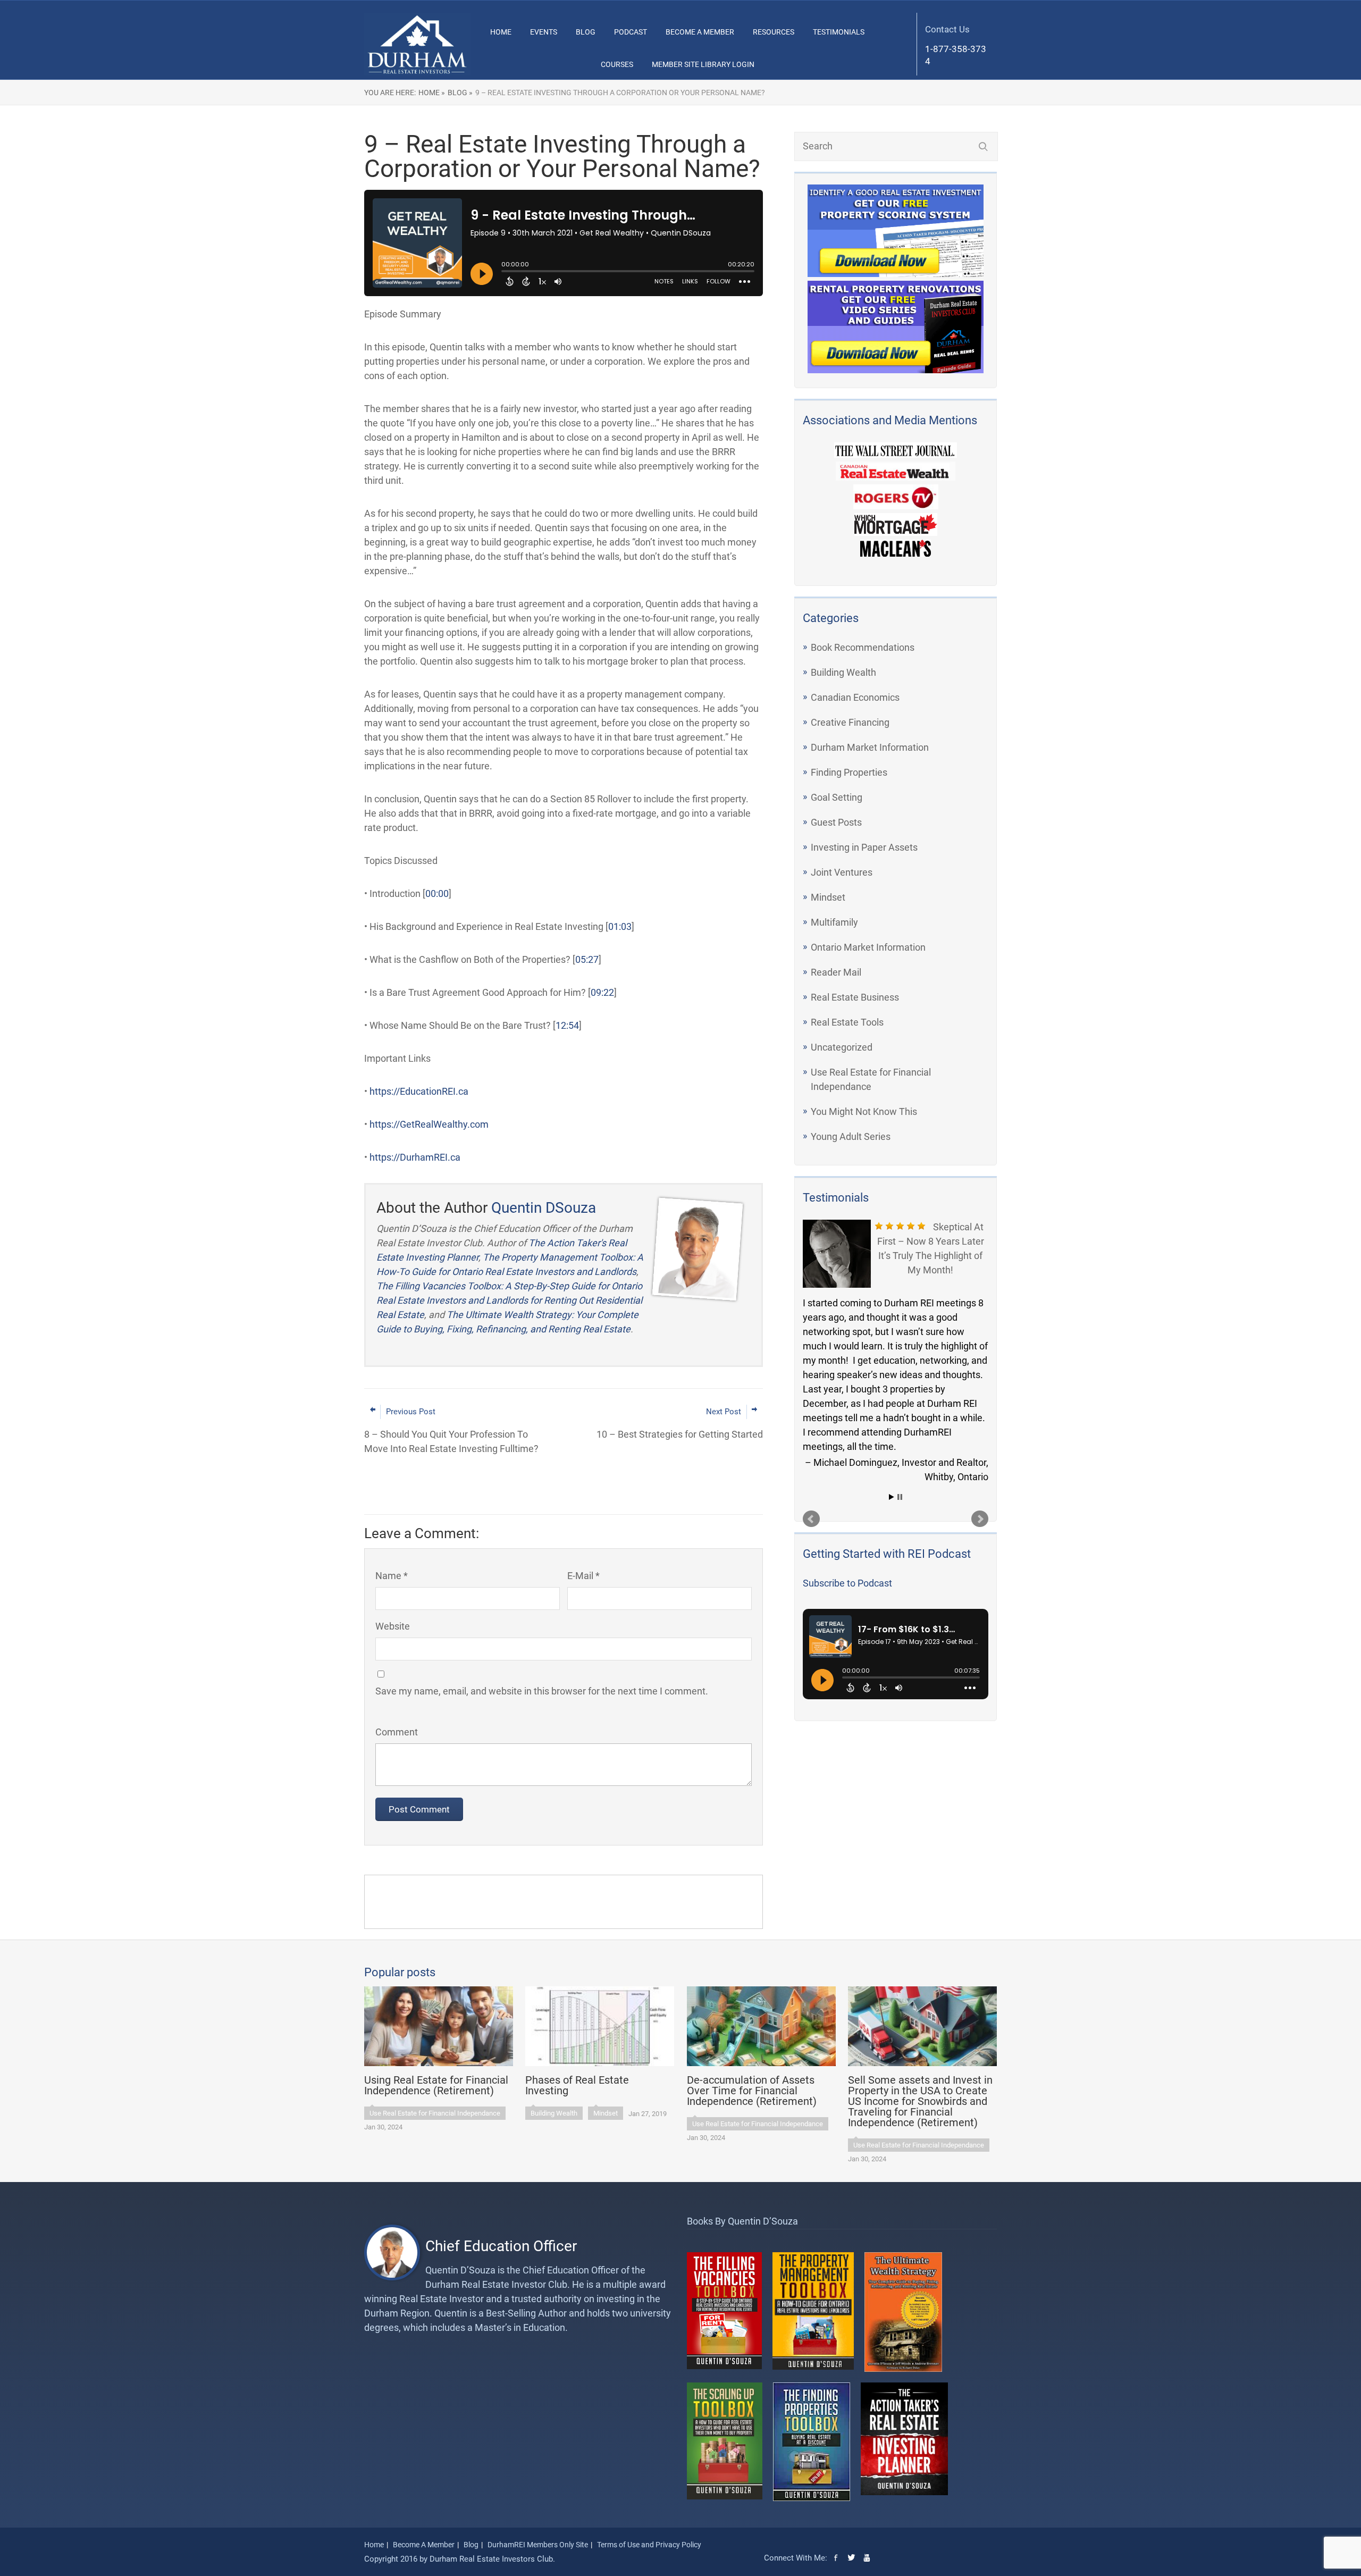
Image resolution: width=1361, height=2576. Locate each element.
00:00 (437, 893)
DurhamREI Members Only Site (538, 2545)
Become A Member (700, 32)
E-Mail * (583, 1576)
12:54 (567, 1025)
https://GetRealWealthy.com (429, 1124)
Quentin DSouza (544, 1208)
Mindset (828, 897)
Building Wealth (843, 672)
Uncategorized (842, 1047)
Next (980, 1519)
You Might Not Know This (864, 1111)
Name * (392, 1576)
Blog (586, 32)
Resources (774, 32)
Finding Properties (849, 772)
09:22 (602, 992)
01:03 (620, 926)
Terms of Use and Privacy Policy (649, 2545)
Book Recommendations (863, 647)
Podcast (631, 32)
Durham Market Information (870, 747)
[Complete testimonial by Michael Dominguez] (837, 1254)
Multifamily (834, 922)
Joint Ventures (842, 872)
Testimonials (839, 32)
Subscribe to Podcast (847, 1583)
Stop (900, 1497)
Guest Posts (836, 822)
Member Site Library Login (703, 64)
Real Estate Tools (847, 1022)
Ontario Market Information (868, 947)
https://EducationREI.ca (419, 1091)
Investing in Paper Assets (864, 847)
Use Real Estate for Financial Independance (435, 2113)
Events (544, 32)
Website (393, 1626)
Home (501, 32)
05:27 (587, 959)
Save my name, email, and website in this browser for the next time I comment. (542, 1691)
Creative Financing (850, 722)
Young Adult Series (851, 1136)
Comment (397, 1732)
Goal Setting (837, 797)
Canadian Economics (855, 697)
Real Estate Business (855, 997)
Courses (617, 64)
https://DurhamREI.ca (415, 1157)
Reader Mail (836, 972)
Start (892, 1497)
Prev (811, 1519)
